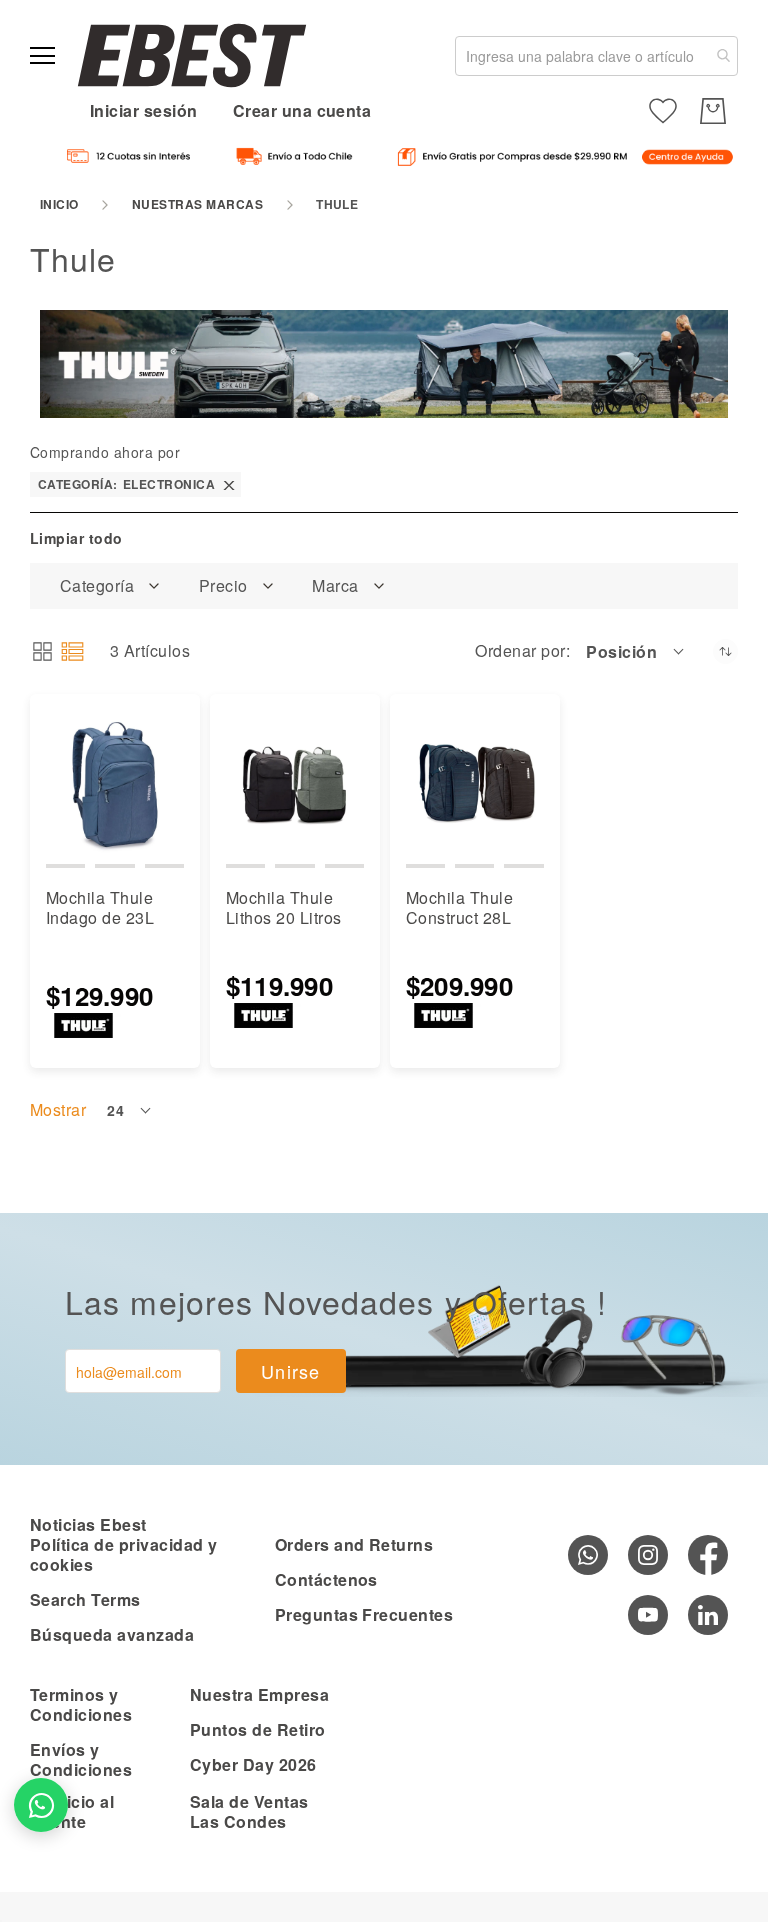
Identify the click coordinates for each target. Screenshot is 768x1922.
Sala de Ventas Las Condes (249, 1811)
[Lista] (72, 651)
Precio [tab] (223, 586)
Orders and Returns (354, 1544)
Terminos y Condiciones (81, 1704)
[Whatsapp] (588, 1555)
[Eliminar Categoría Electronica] (229, 484)
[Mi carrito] (713, 111)
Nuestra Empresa (259, 1694)
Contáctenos (326, 1579)
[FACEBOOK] (708, 1555)
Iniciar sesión (144, 110)
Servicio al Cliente (72, 1811)
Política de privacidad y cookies (124, 1554)
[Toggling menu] (42, 55)
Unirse (291, 1371)
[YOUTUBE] (648, 1615)
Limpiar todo (76, 538)
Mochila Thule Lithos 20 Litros (284, 907)
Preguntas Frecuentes (364, 1614)
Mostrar (58, 1110)
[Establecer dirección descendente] (725, 651)
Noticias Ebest (88, 1524)
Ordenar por (520, 651)
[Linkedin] (708, 1615)
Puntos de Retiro (258, 1729)
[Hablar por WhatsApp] (41, 1805)
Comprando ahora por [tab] (105, 452)
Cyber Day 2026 (253, 1764)
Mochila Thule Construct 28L (459, 907)
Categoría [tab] (97, 586)
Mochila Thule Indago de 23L (100, 907)
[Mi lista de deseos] (663, 111)
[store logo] (192, 55)
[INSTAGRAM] (648, 1555)
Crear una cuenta (302, 110)
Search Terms (85, 1599)
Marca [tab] (335, 586)
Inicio (59, 204)
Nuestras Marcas (197, 204)
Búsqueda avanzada (112, 1634)
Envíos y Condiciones (81, 1759)
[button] (636, 651)
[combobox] (596, 56)
